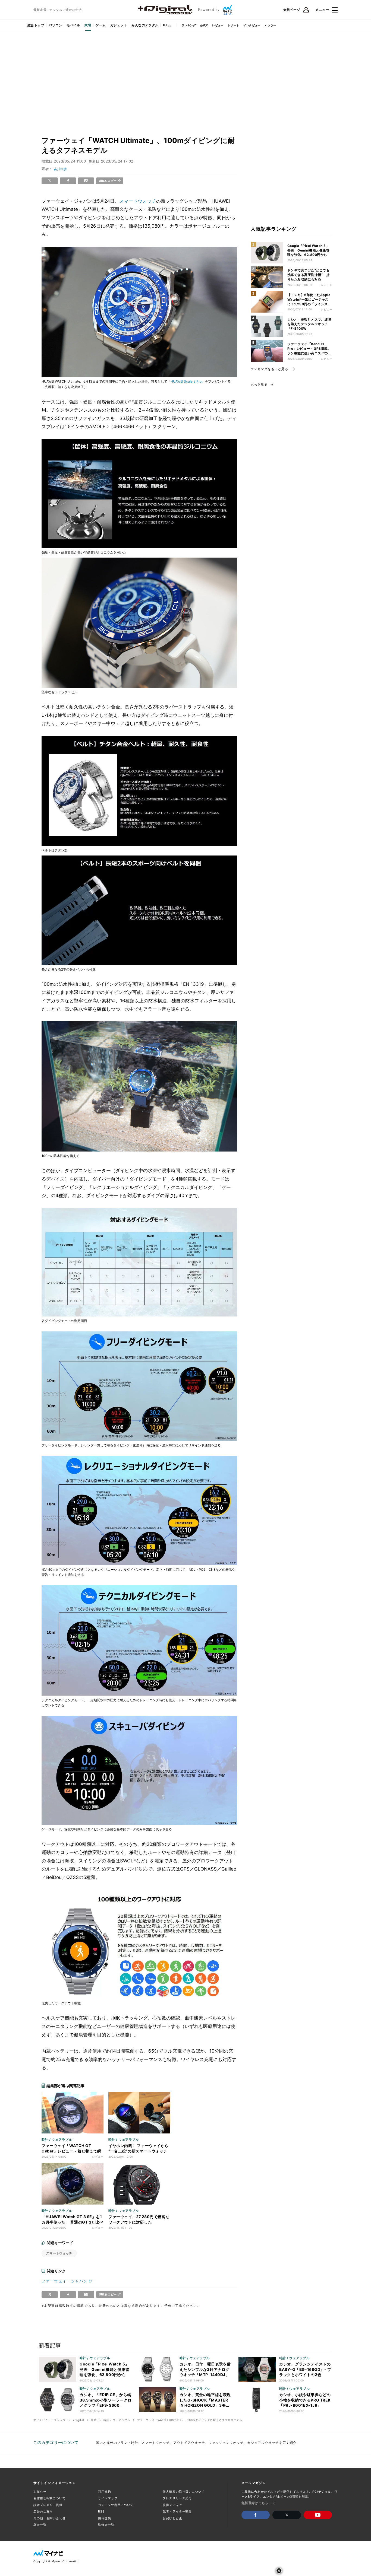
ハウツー (271, 25)
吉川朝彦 (60, 169)
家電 (88, 25)
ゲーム (101, 25)
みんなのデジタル (145, 25)
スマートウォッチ (138, 201)
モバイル (73, 25)
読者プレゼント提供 (48, 2505)
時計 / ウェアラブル (117, 2420)
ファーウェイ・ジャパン (65, 2281)
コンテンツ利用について (116, 2505)
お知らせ (40, 2492)
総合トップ (36, 25)
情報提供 (105, 2518)
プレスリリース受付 (177, 2498)
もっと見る (259, 385)
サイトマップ (108, 2498)
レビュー (218, 25)
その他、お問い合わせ (50, 2518)
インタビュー (252, 25)
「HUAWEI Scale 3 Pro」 (186, 381)
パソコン (55, 25)
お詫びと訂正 (172, 2518)
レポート (234, 25)
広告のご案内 (43, 2511)
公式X (204, 25)
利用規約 (105, 2492)
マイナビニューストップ (50, 2420)
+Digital (78, 2420)
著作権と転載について (50, 2498)
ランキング (189, 25)
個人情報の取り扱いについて (184, 2492)
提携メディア (172, 2505)
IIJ (165, 25)
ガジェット (119, 25)
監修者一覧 (106, 2525)
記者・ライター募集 (177, 2511)
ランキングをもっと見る (269, 369)
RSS (101, 2511)
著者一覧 (40, 2525)
